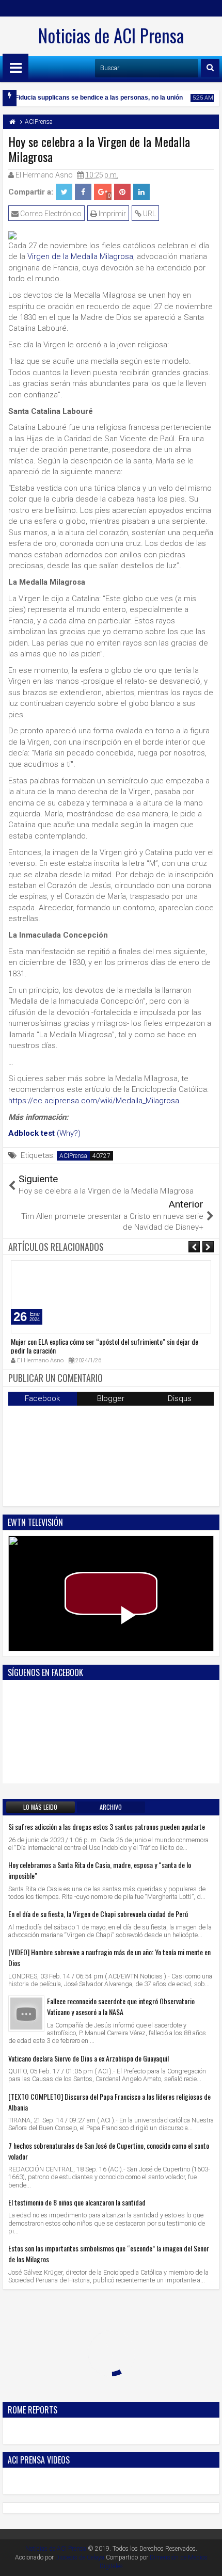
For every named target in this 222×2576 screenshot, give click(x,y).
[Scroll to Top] (207, 2561)
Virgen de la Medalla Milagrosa (80, 256)
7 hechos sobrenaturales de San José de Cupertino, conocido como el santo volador (109, 2151)
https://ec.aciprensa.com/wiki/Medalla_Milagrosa (94, 1101)
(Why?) (69, 1133)
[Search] (210, 68)
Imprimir (112, 214)
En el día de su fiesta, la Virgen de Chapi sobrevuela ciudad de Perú (98, 1914)
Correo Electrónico (50, 214)
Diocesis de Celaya (80, 2557)
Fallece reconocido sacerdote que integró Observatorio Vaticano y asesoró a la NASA (121, 2006)
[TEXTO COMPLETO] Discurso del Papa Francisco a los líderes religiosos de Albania (109, 2102)
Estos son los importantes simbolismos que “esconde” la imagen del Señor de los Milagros (109, 2253)
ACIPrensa (73, 1156)
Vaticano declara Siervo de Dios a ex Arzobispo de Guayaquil (89, 2058)
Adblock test (31, 1133)
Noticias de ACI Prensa (111, 35)
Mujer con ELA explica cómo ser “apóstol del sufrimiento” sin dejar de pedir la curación (105, 1346)
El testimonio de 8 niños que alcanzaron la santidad (77, 2202)
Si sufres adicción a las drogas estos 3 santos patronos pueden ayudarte (107, 1826)
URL (149, 214)
